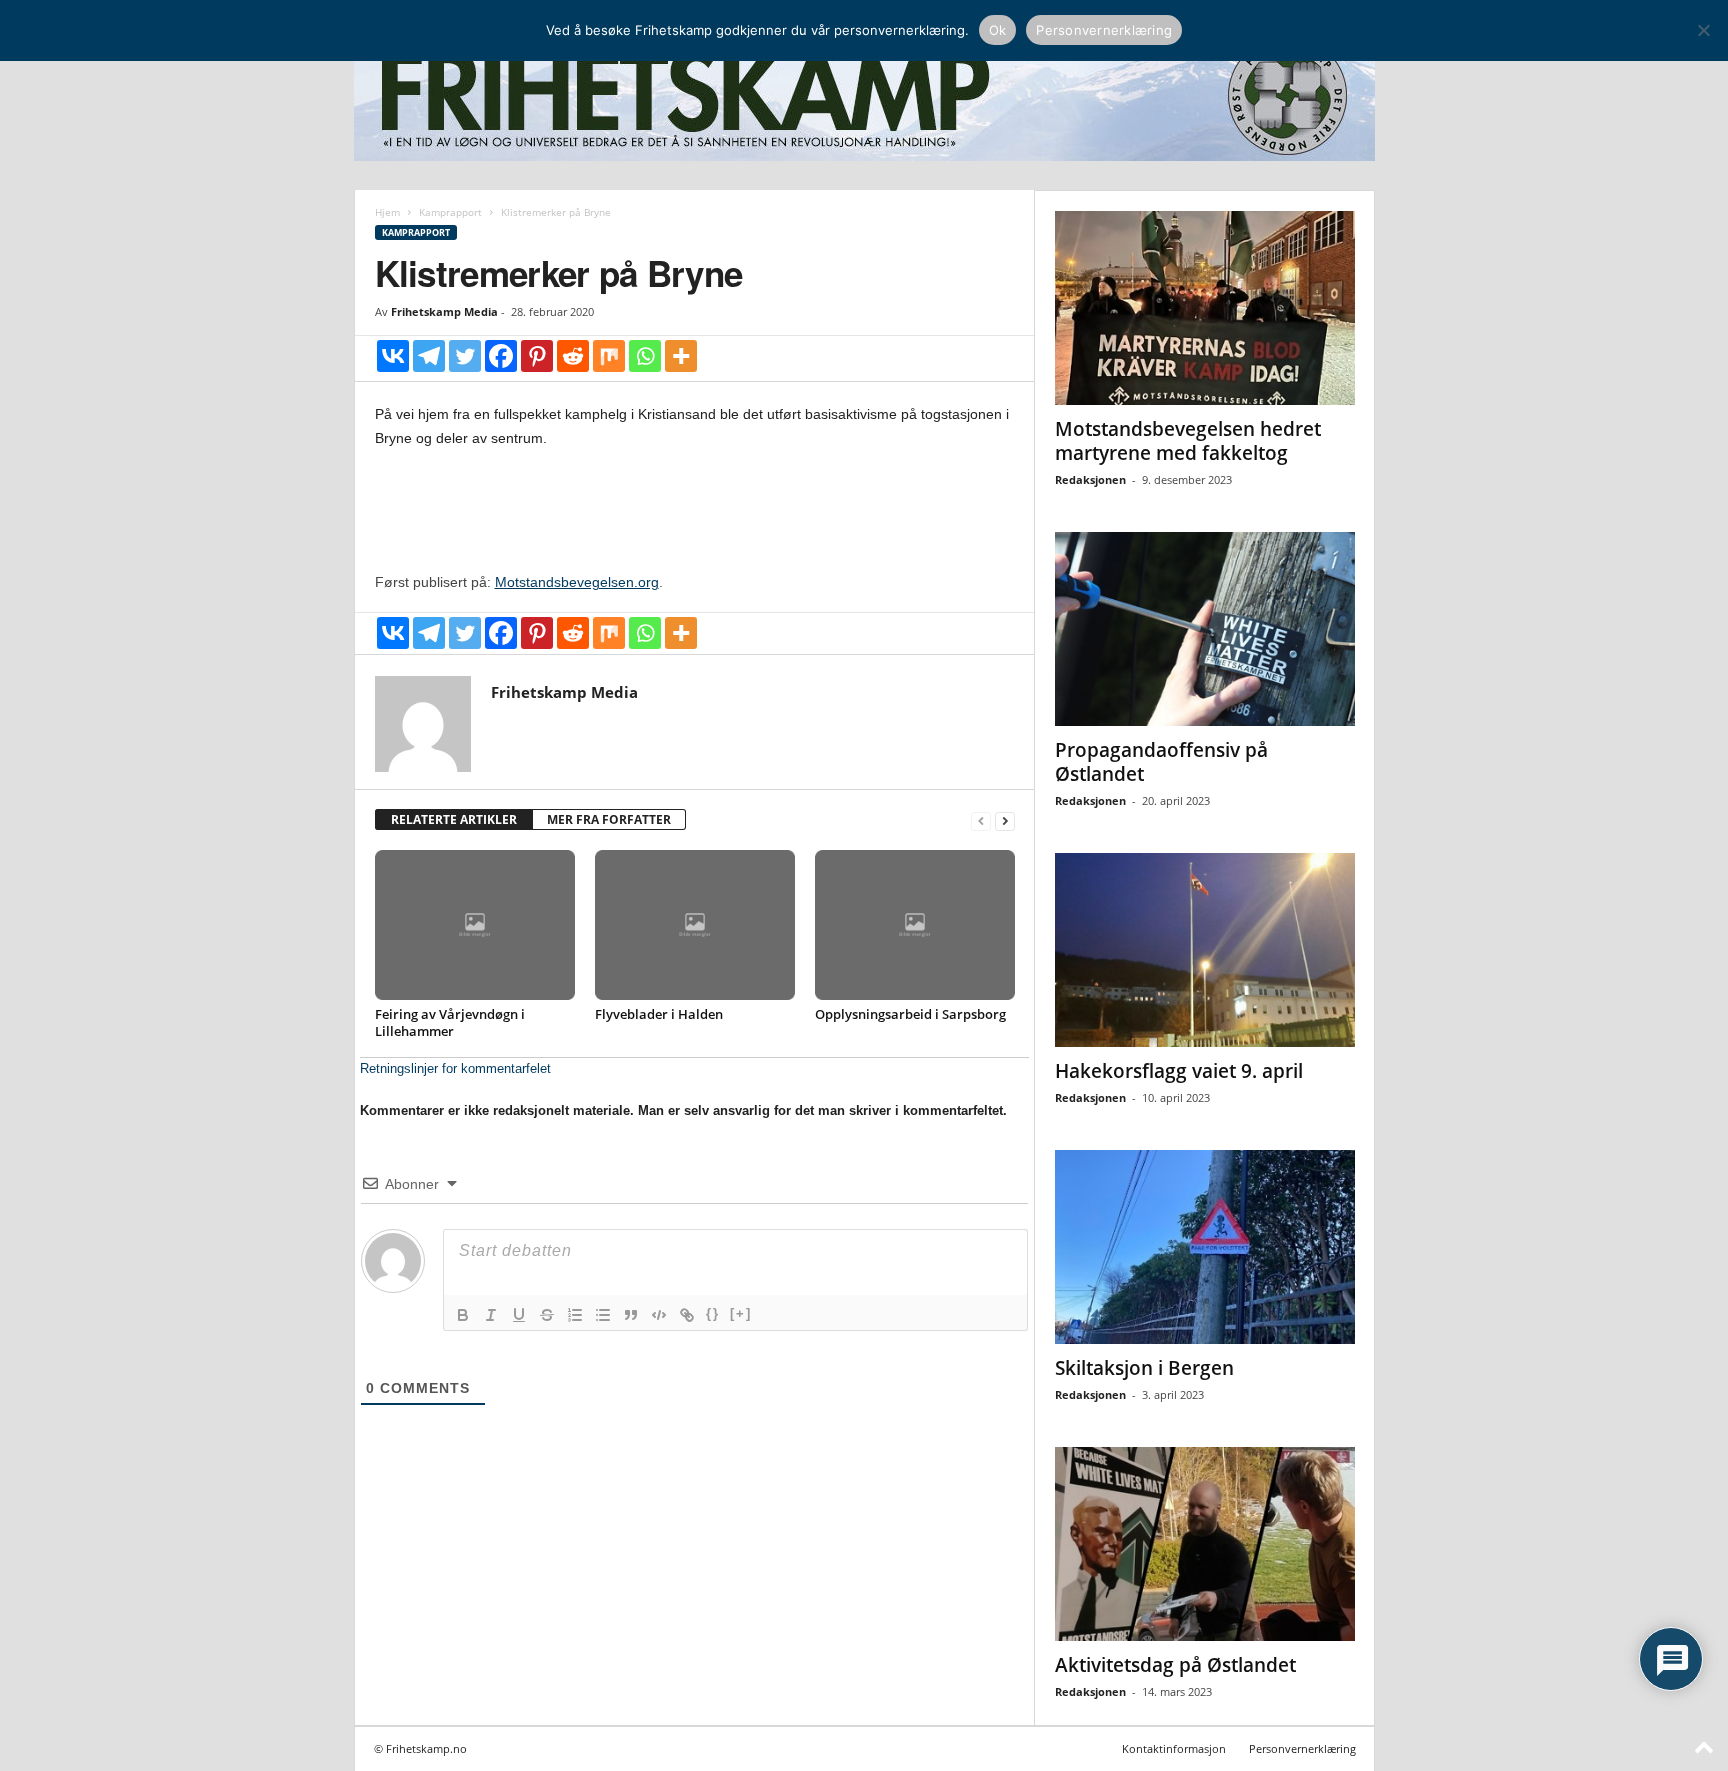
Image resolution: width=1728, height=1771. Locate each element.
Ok (998, 30)
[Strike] (547, 1315)
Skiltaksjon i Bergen (1144, 1368)
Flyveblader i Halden (659, 1014)
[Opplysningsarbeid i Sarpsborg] (915, 925)
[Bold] (463, 1315)
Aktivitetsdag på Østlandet (1175, 1665)
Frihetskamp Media (444, 311)
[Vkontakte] (393, 356)
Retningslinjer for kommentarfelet (455, 1068)
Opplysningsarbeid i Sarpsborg (910, 1014)
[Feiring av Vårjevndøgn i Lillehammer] (475, 925)
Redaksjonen (1090, 479)
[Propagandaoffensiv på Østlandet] (1205, 629)
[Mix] (609, 356)
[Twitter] (465, 356)
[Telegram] (429, 356)
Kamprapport (450, 212)
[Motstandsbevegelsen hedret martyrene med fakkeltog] (1205, 308)
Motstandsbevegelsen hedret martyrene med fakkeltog (1188, 441)
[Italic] (491, 1315)
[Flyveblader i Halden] (695, 925)
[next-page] (1005, 820)
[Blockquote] (631, 1315)
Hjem (387, 212)
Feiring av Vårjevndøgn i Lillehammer (450, 1022)
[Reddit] (573, 356)
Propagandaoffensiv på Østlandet (1161, 762)
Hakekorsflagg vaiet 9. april (1179, 1071)
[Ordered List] (575, 1315)
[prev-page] (981, 820)
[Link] (687, 1315)
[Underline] (519, 1315)
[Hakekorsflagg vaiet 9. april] (1205, 950)
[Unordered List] (603, 1315)
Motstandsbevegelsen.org (577, 582)
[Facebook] (501, 356)
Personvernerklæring (1302, 1748)
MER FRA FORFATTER (609, 819)
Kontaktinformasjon (1174, 1748)
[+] (741, 1313)
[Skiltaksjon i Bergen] (1205, 1247)
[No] (1703, 30)
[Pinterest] (537, 356)
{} (713, 1313)
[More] (681, 356)
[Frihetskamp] (864, 95)
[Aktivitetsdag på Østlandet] (1205, 1544)
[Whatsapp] (645, 356)
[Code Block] (659, 1315)
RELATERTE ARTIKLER (454, 819)
